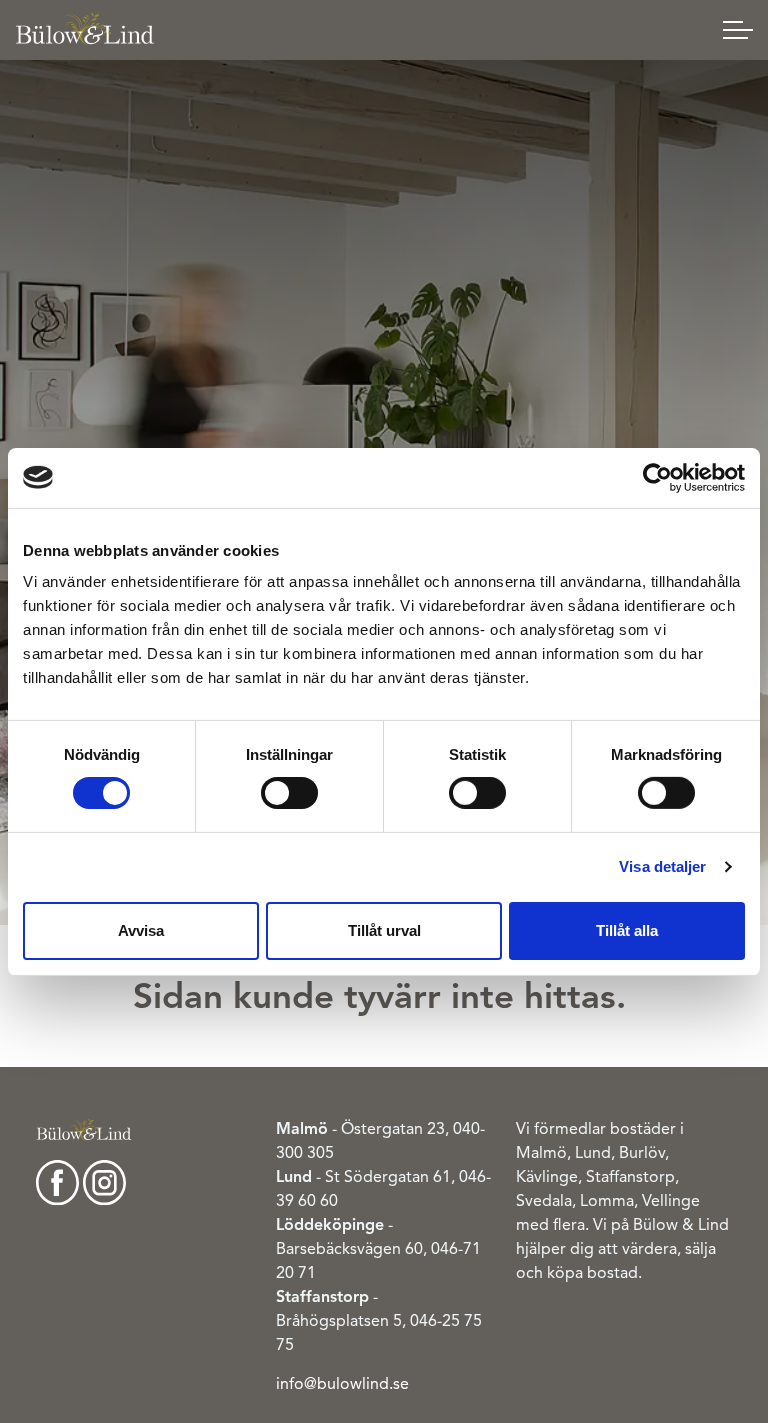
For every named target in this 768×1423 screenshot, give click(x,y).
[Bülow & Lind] (85, 30)
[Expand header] (738, 30)
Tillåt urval (384, 930)
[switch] (289, 793)
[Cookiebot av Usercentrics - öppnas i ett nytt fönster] (657, 477)
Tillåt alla (627, 930)
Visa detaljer (662, 866)
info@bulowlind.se (342, 1384)
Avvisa (141, 930)
